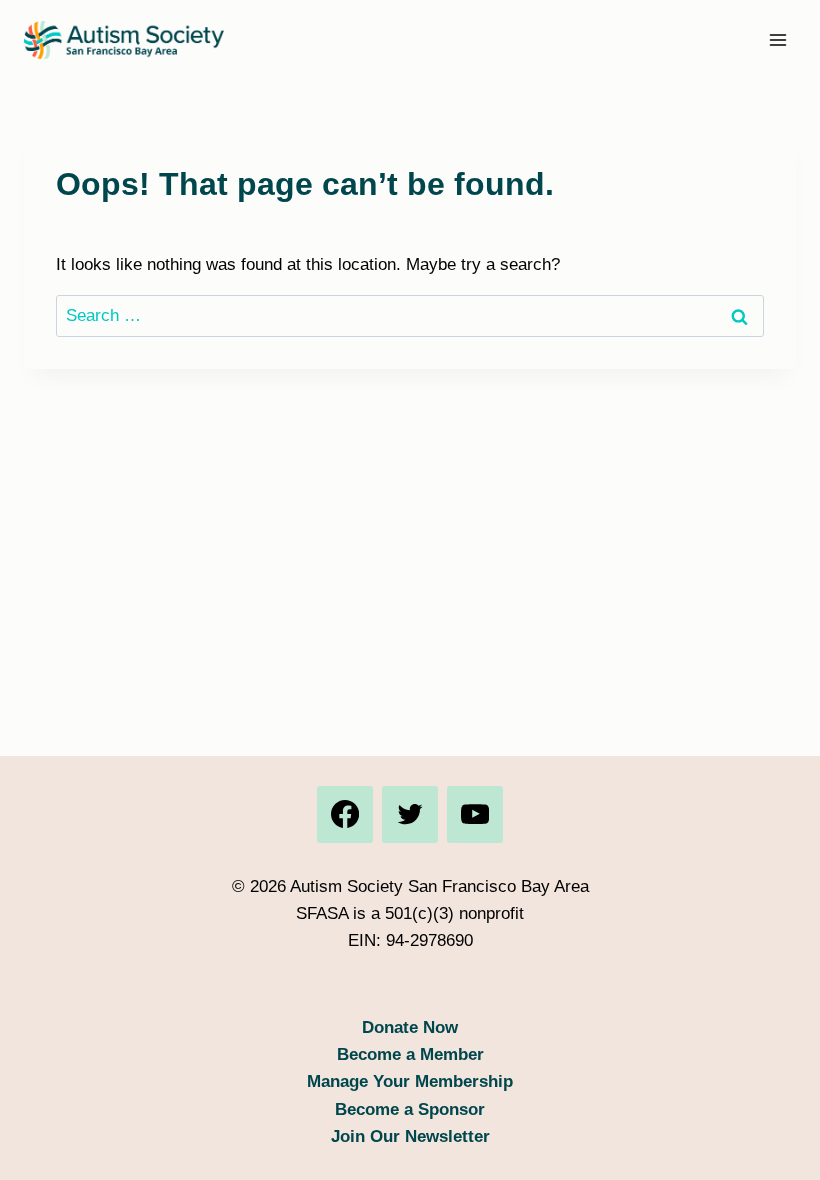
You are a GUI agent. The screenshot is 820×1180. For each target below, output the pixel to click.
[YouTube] (475, 814)
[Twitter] (410, 814)
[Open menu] (777, 39)
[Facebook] (345, 814)
